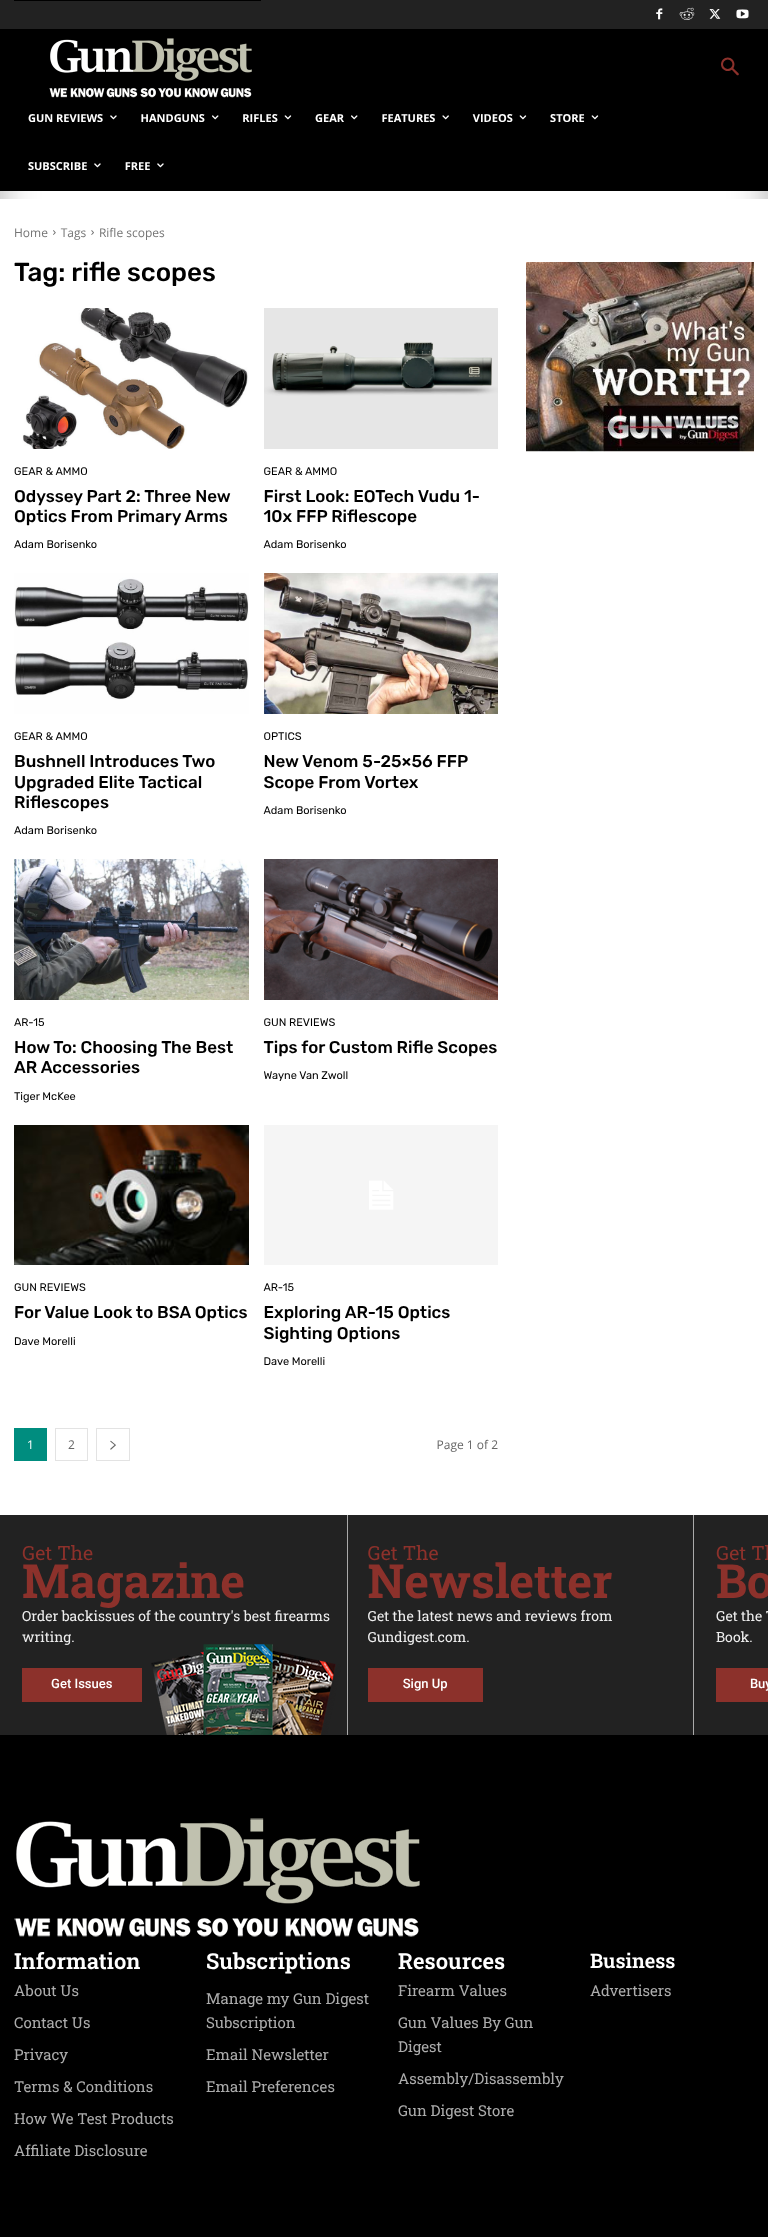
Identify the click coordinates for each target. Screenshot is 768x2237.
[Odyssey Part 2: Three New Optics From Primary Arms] (131, 378)
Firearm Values (452, 1991)
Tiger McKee (45, 1096)
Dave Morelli (45, 1341)
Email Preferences (270, 2087)
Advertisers (631, 1991)
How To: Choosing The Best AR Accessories (123, 1058)
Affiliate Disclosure (81, 2151)
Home (31, 232)
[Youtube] (742, 15)
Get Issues (81, 1684)
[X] (714, 15)
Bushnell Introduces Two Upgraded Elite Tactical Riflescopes (114, 782)
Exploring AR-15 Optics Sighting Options (357, 1323)
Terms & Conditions (83, 2087)
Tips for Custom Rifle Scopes (381, 1048)
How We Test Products (94, 2119)
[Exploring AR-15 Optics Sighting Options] (381, 1195)
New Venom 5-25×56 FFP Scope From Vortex (366, 772)
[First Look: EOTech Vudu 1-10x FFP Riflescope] (381, 378)
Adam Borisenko (55, 544)
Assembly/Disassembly (481, 2079)
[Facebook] (659, 15)
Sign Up (425, 1684)
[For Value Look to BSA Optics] (131, 1195)
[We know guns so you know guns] (150, 68)
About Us (46, 1991)
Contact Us (52, 2023)
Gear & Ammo (51, 471)
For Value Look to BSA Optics (130, 1313)
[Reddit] (687, 15)
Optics (283, 736)
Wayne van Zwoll (306, 1075)
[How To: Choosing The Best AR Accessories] (131, 929)
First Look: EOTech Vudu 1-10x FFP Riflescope (372, 507)
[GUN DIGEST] (384, 1878)
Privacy (41, 2055)
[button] (520, 68)
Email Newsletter (267, 2055)
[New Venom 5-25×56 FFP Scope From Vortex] (381, 643)
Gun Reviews (300, 1022)
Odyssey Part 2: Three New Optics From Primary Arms (122, 507)
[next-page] (113, 1444)
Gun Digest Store (456, 2111)
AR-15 (29, 1022)
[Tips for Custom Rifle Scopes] (381, 929)
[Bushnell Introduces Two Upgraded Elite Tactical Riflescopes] (131, 643)
